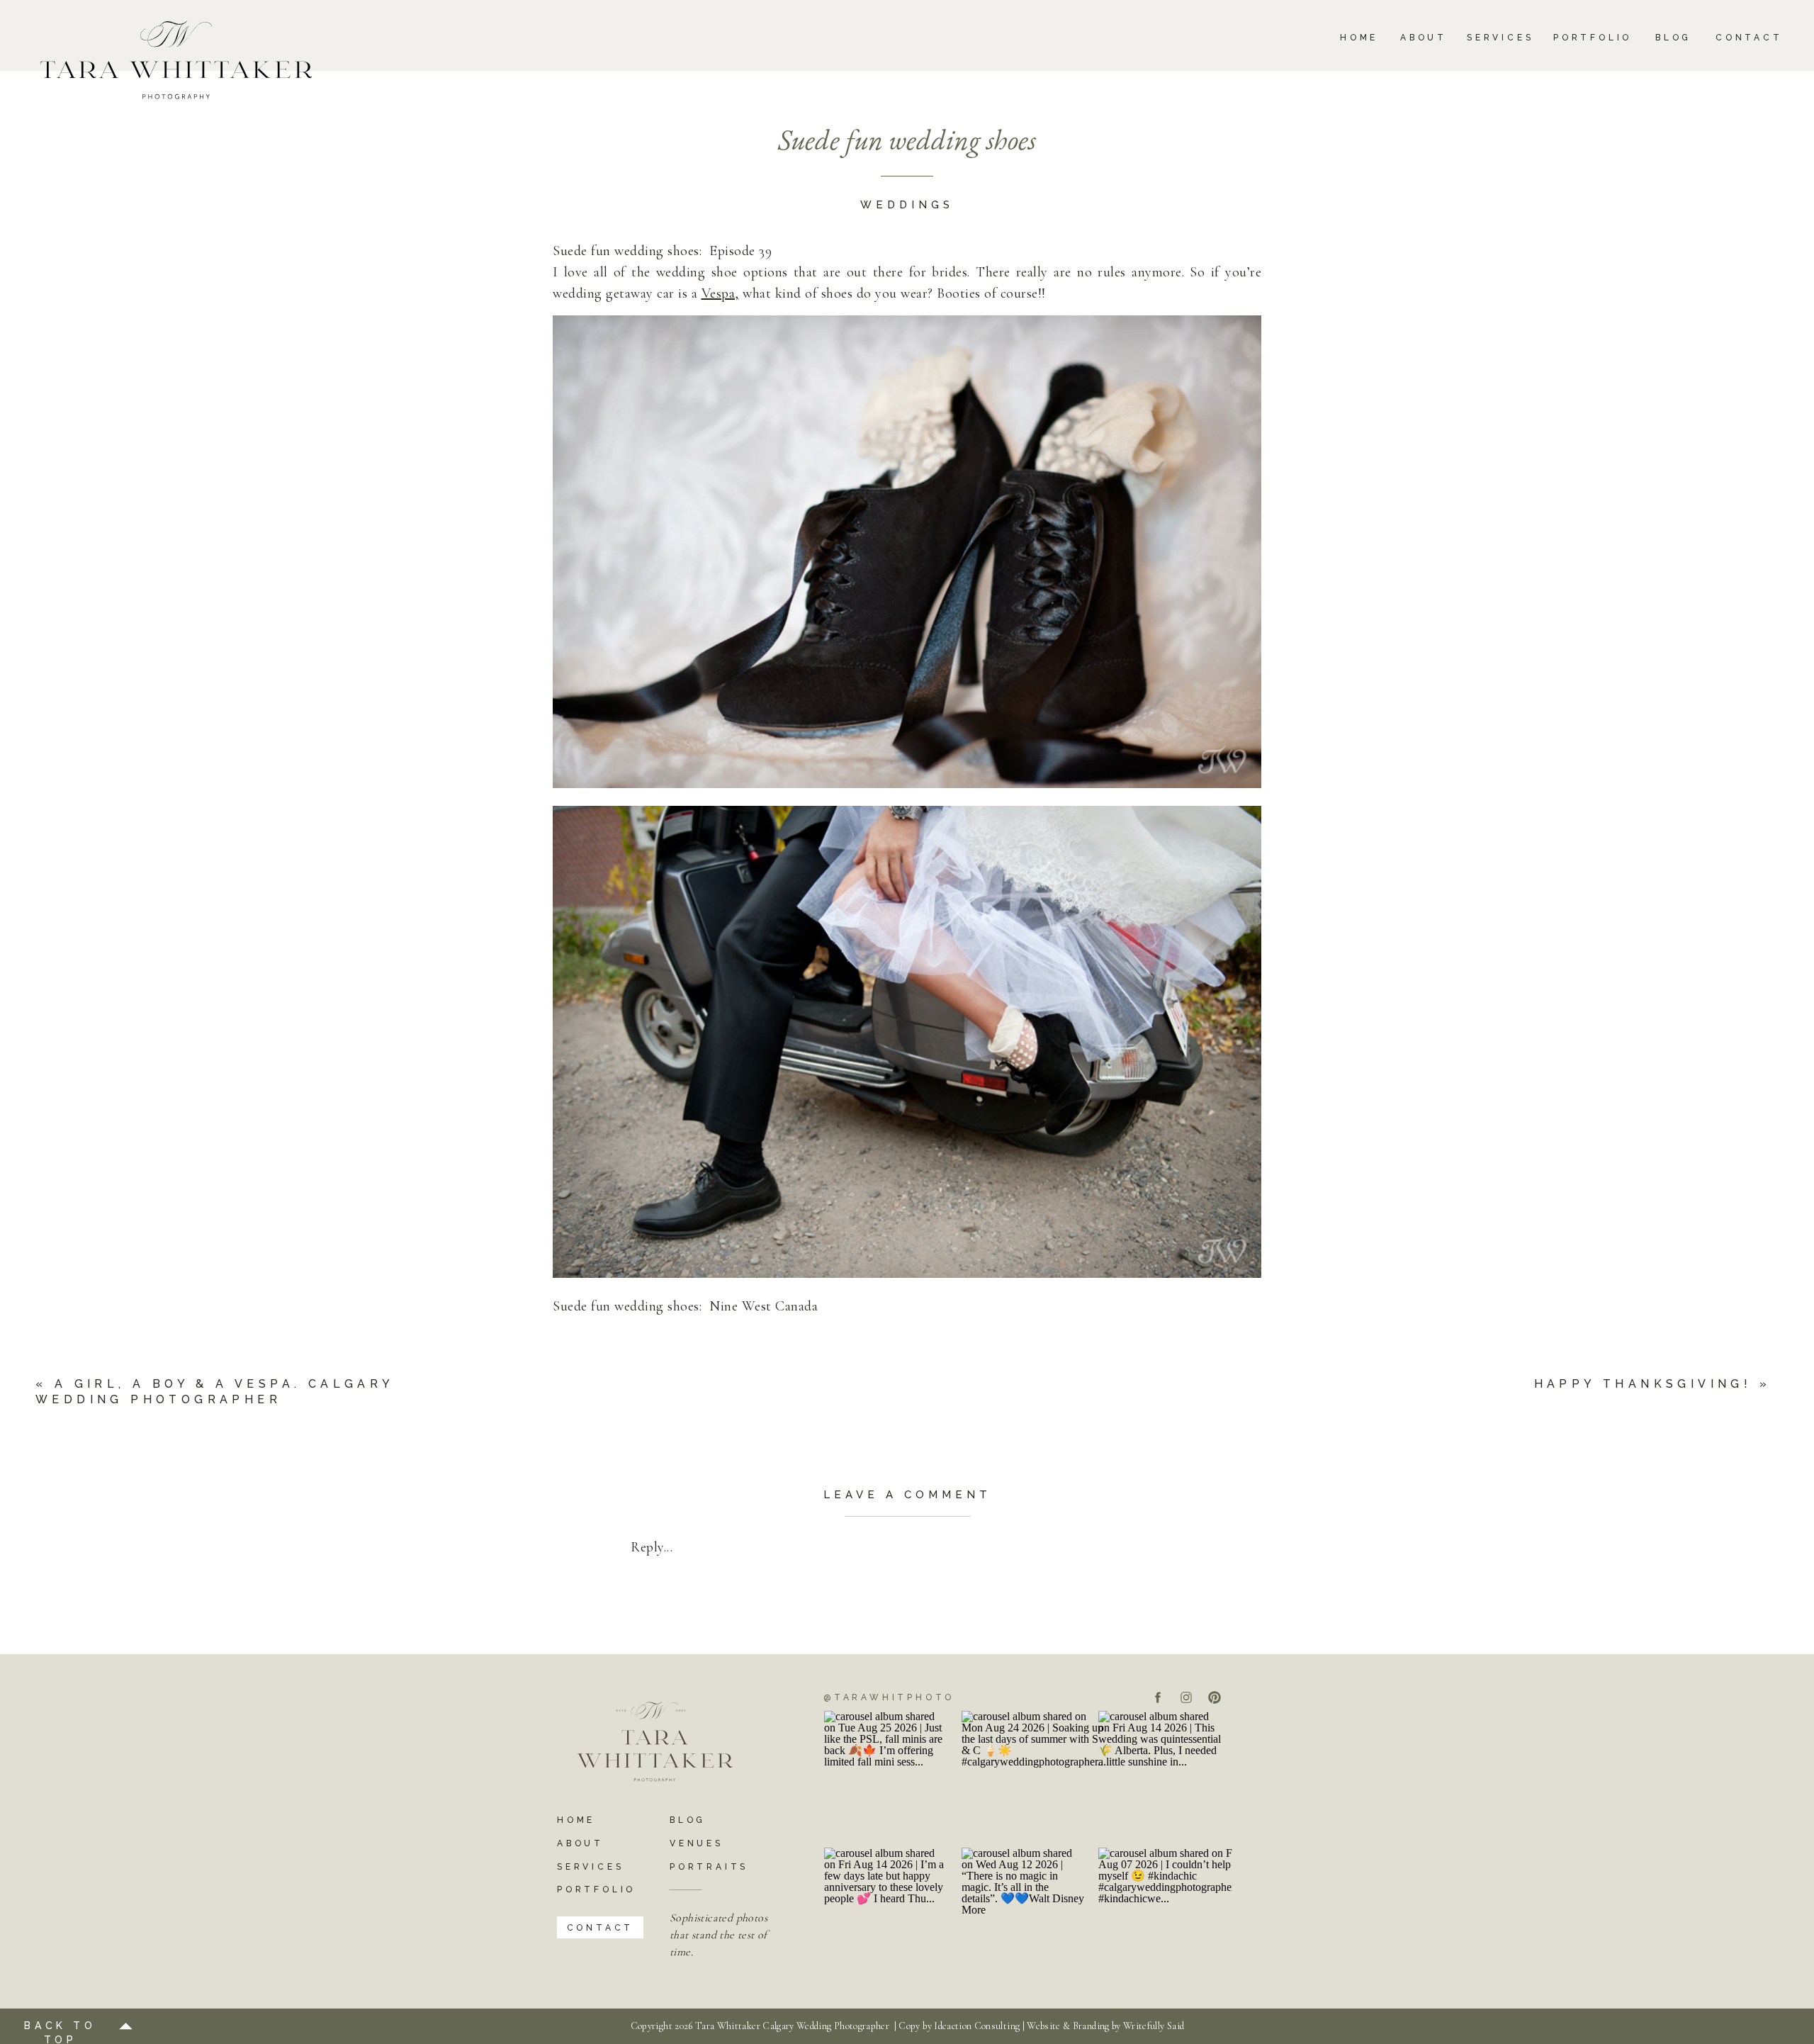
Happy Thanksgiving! (1643, 1384)
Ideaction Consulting (977, 2026)
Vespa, (720, 293)
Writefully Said (1154, 2026)
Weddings (907, 205)
